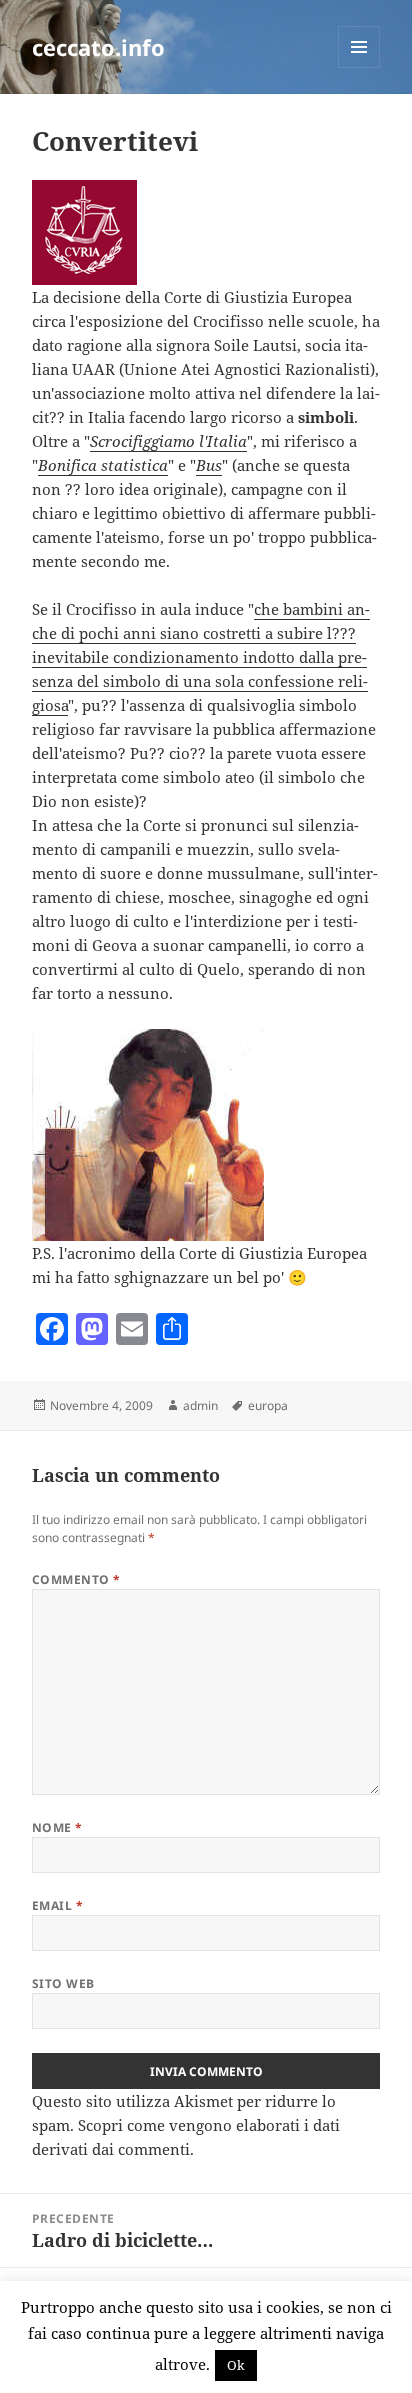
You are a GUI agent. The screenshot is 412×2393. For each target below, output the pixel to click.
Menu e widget (359, 67)
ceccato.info (98, 47)
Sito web (63, 1983)
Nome (57, 1827)
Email (57, 1905)
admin (200, 1405)
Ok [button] (236, 2365)
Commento (76, 1579)
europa (268, 1405)
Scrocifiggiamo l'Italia (168, 441)
